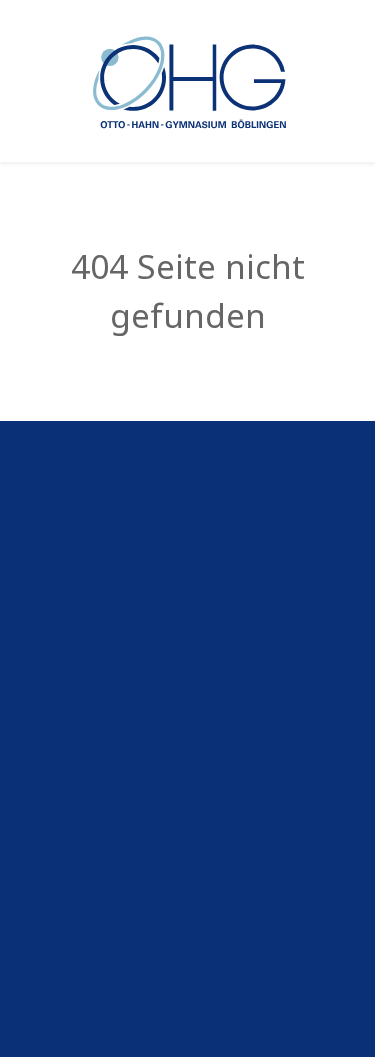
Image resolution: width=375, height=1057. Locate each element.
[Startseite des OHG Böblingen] (187, 79)
